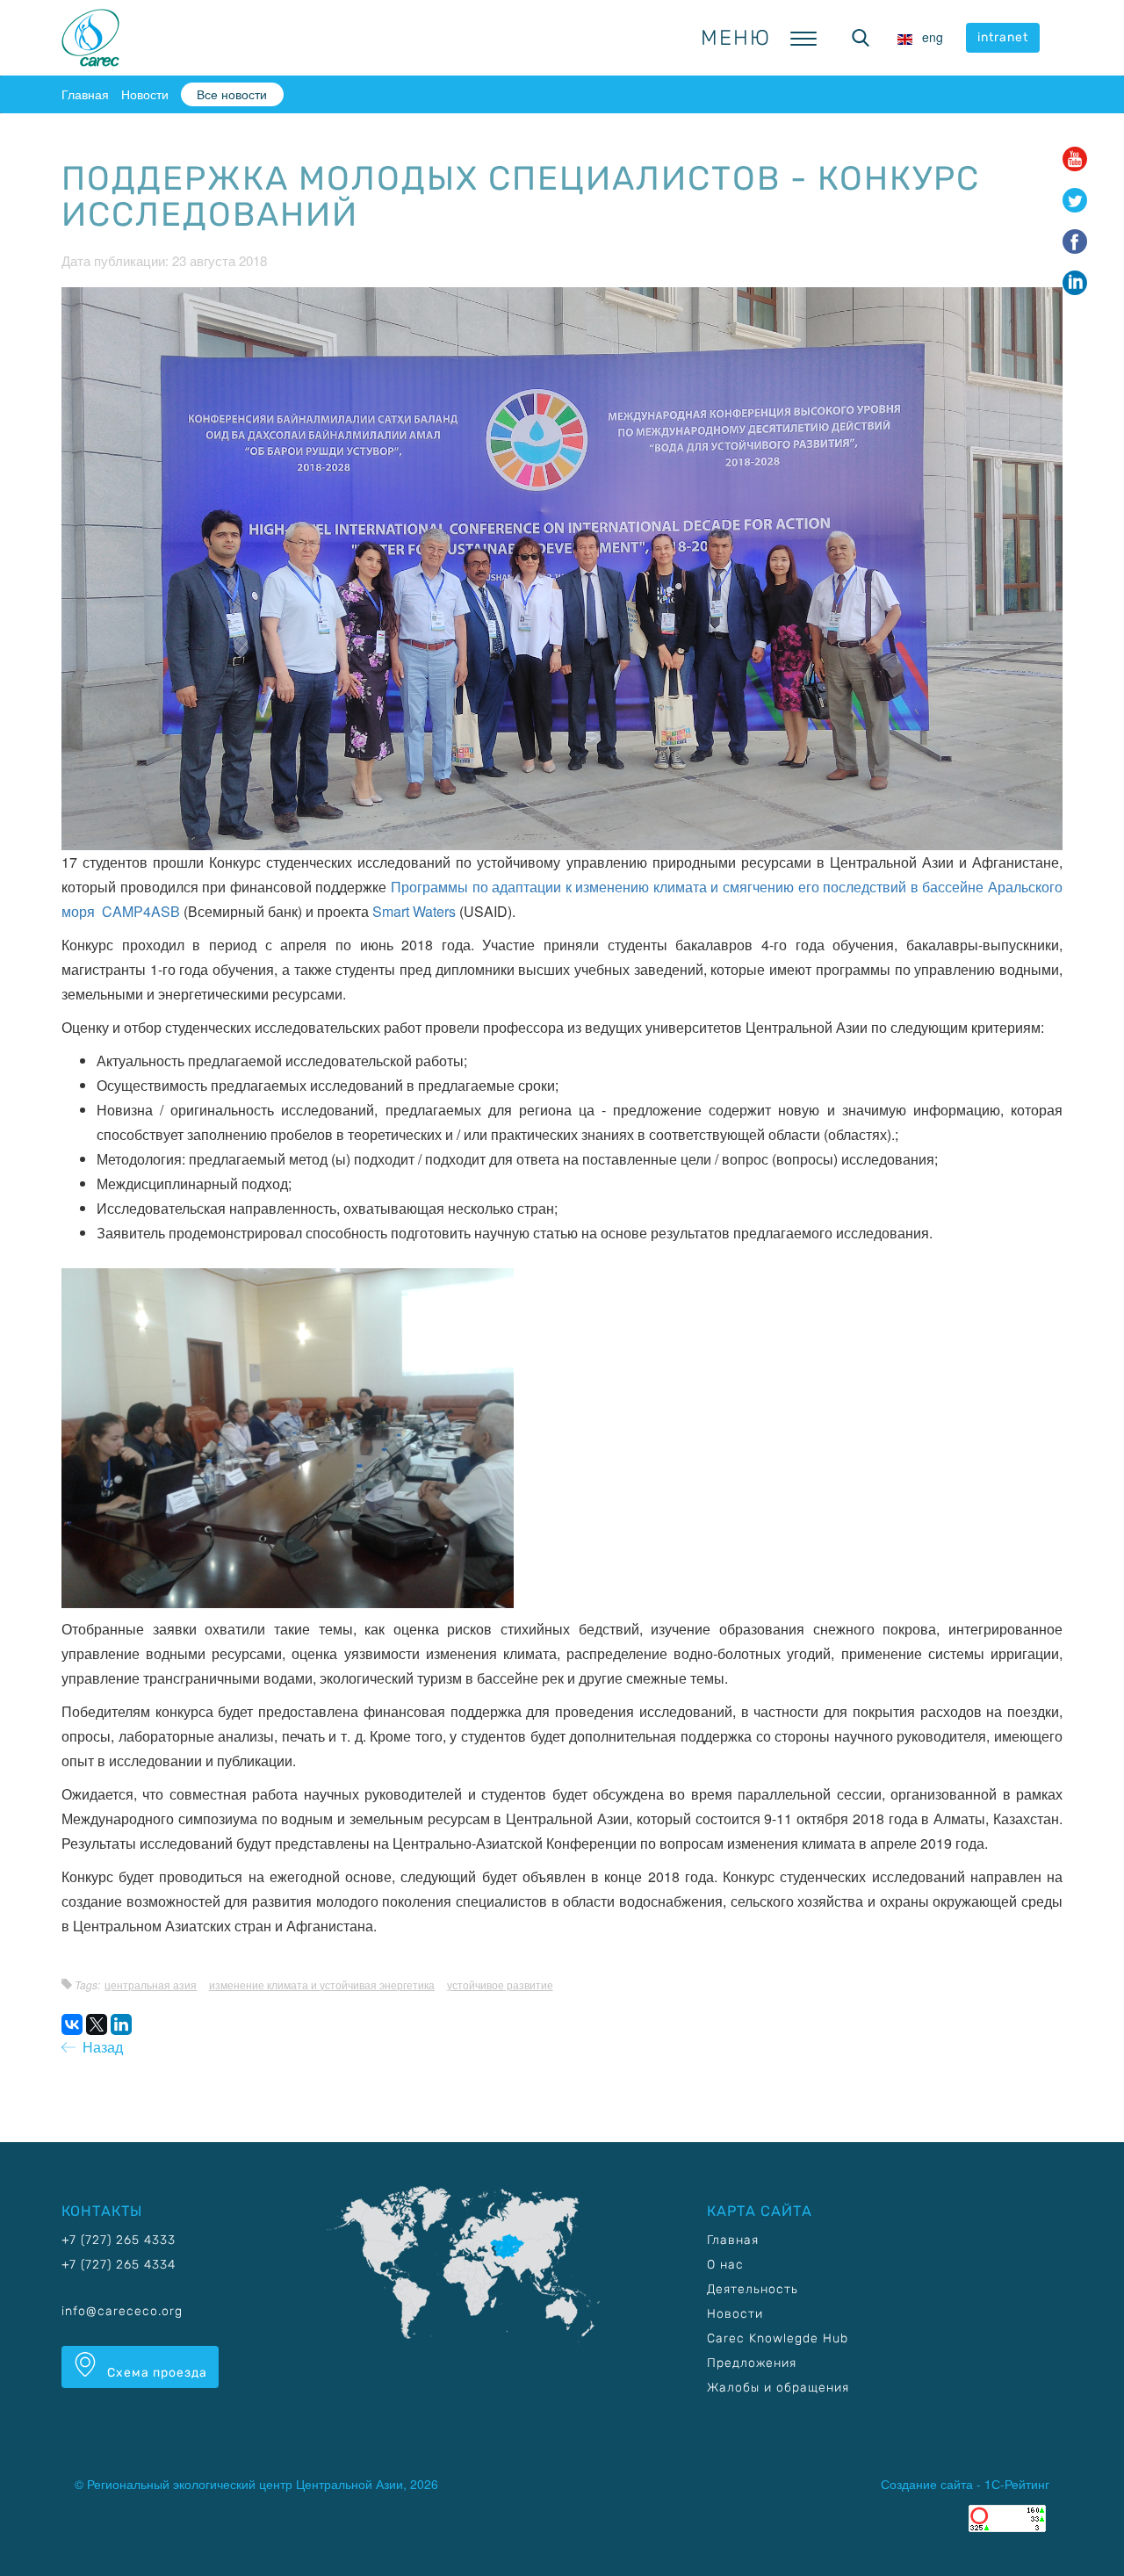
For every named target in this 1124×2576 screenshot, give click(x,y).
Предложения (752, 2363)
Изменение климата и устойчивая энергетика (322, 1984)
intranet (1003, 37)
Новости (145, 94)
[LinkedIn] (121, 2024)
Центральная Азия (151, 1984)
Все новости (232, 94)
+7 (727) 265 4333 (119, 2240)
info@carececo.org (122, 2311)
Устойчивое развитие (500, 1984)
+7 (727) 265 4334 (119, 2265)
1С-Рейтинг (1017, 2484)
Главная (85, 94)
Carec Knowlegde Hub (778, 2338)
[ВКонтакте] (72, 2024)
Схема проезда (155, 2373)
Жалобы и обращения (778, 2388)
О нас (725, 2265)
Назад (99, 2047)
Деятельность (753, 2289)
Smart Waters (414, 911)
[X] (97, 2024)
